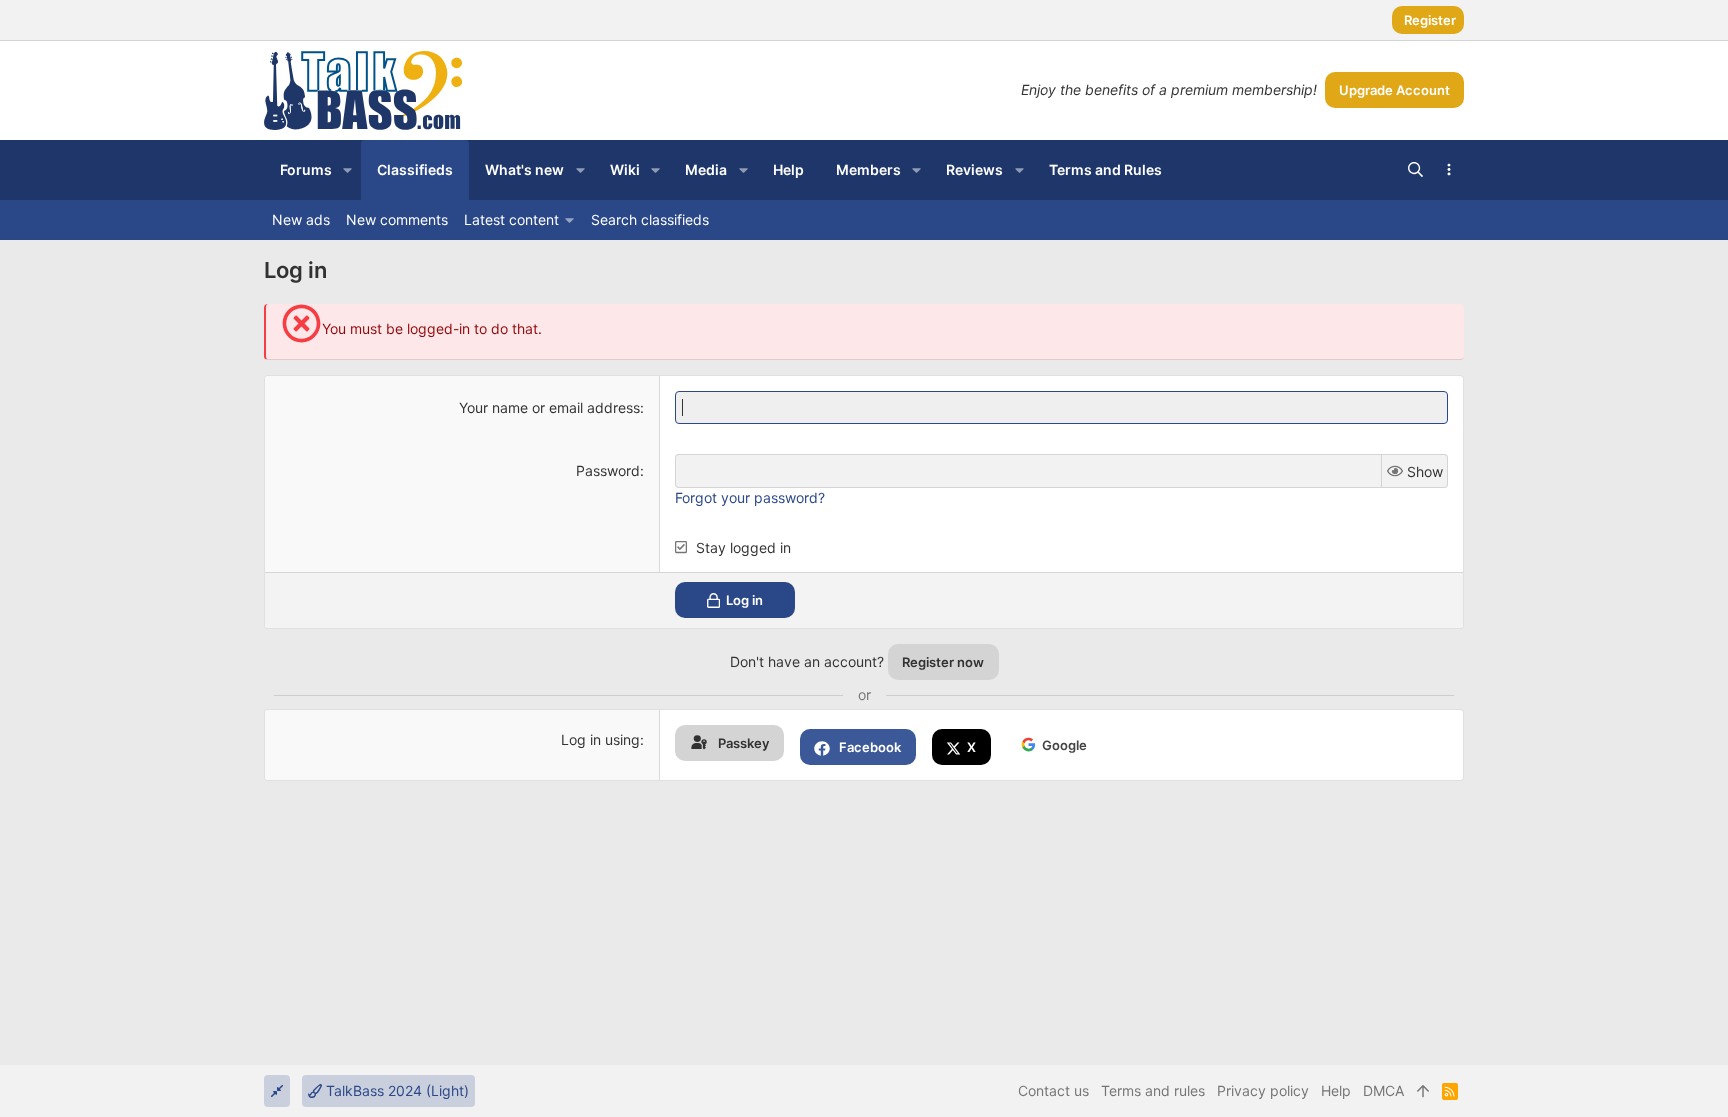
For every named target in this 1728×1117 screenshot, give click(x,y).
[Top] (1423, 1091)
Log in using (600, 739)
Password (608, 470)
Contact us (1053, 1090)
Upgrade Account (1394, 90)
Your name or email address (549, 407)
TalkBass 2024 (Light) (395, 1090)
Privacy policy (1263, 1090)
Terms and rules (1153, 1090)
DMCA (1383, 1090)
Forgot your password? (750, 497)
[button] (347, 170)
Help (1336, 1090)
